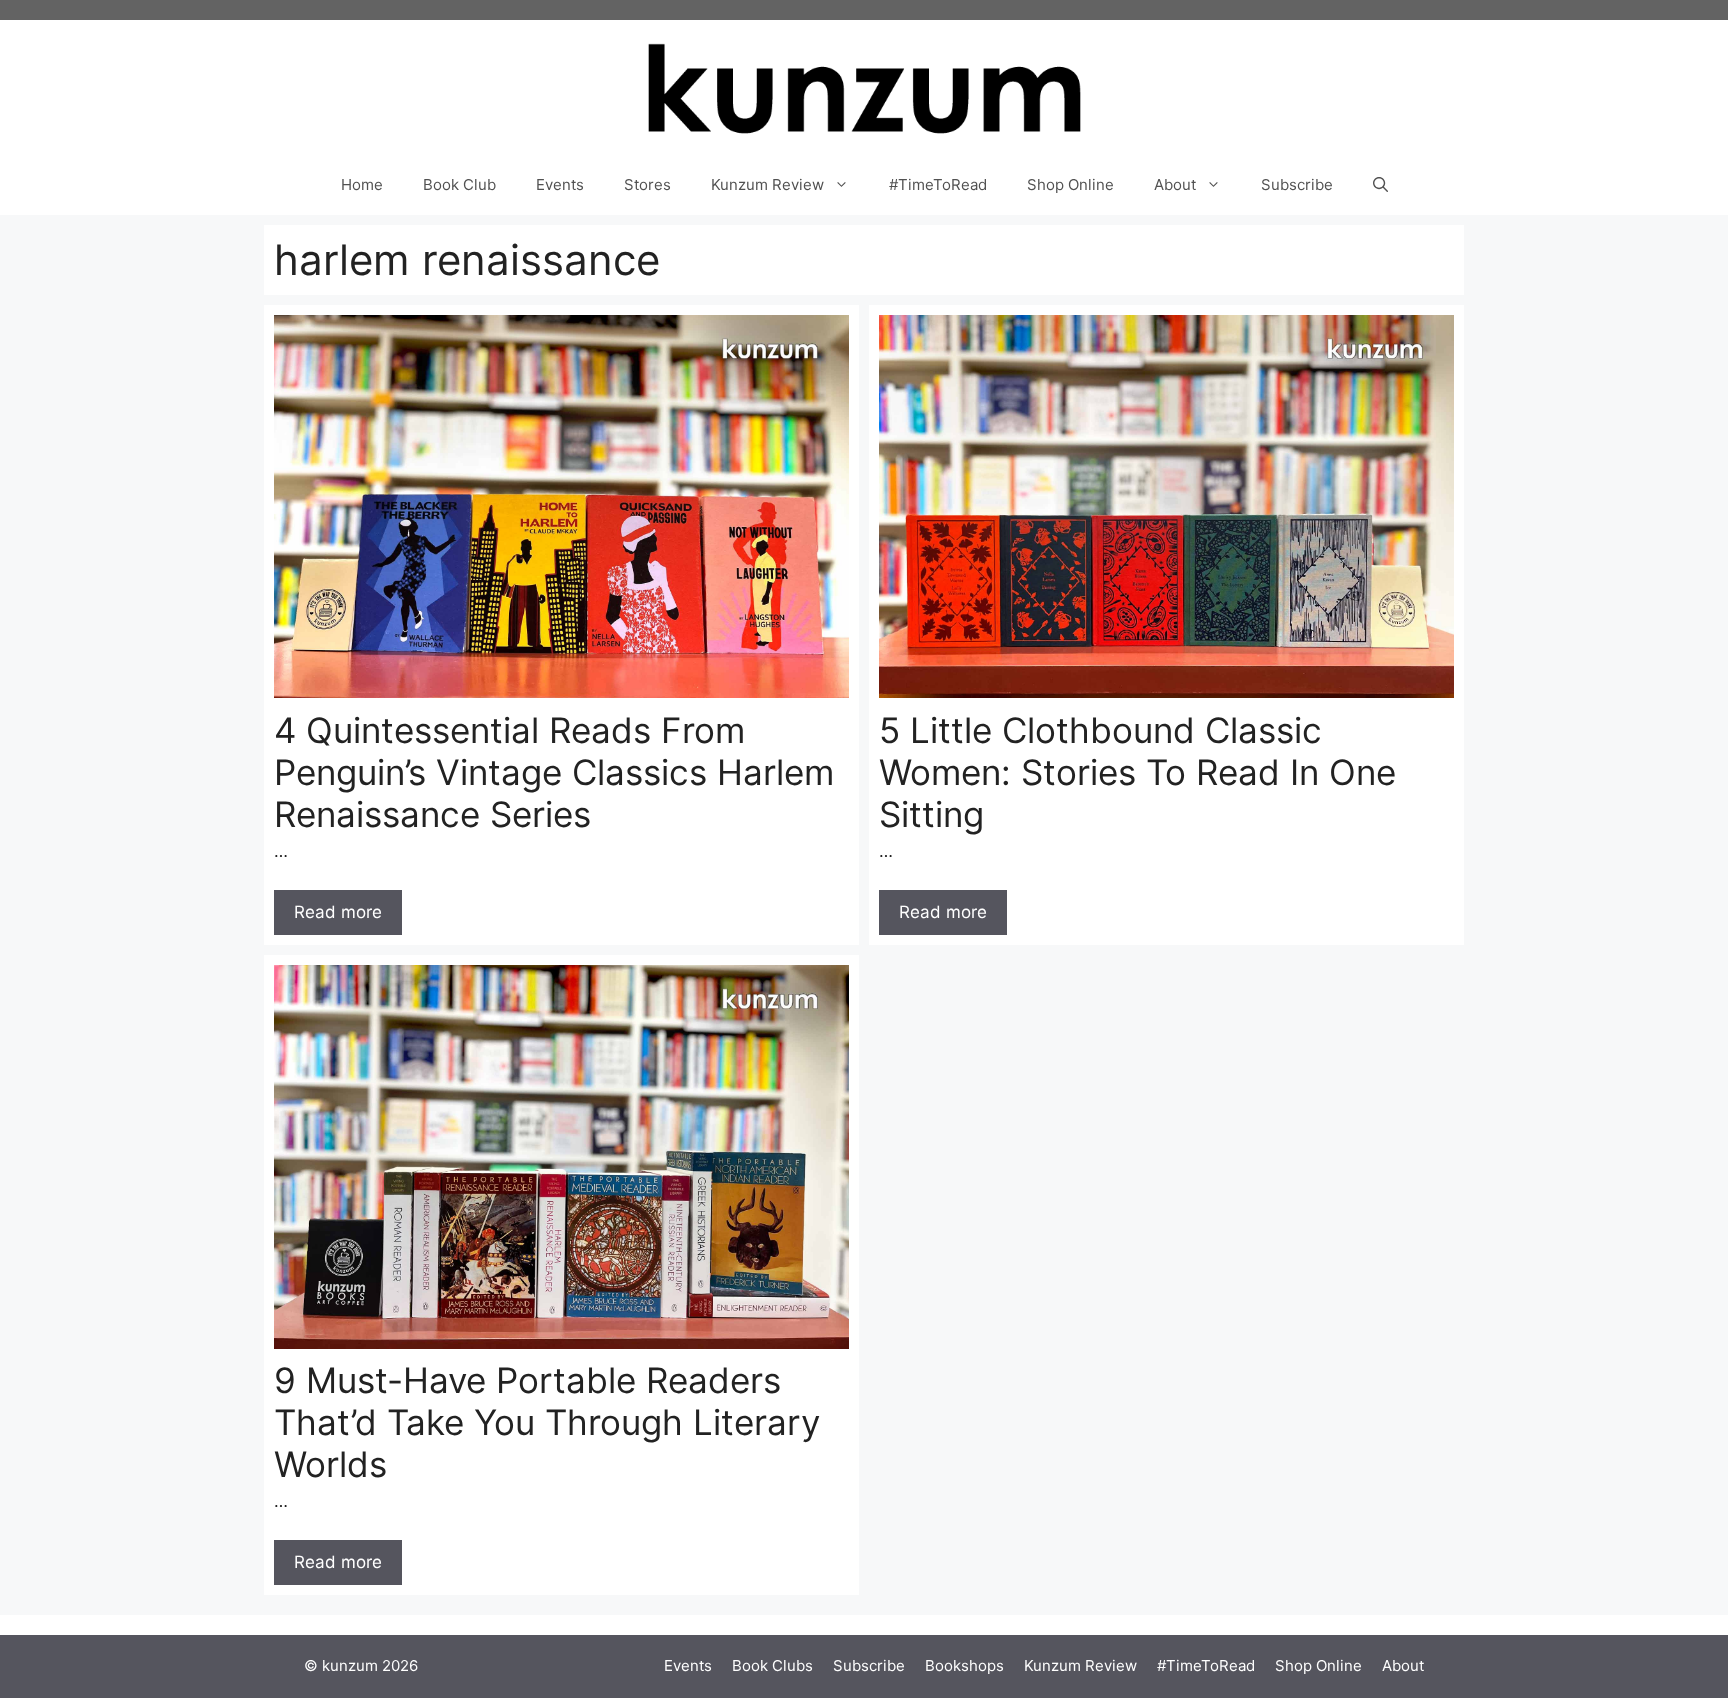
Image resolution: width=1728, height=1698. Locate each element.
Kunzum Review (767, 184)
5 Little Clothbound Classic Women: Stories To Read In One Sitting (1137, 772)
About (1175, 184)
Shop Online (1070, 184)
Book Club (459, 184)
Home (362, 184)
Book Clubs (772, 1665)
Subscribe (1297, 184)
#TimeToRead (938, 184)
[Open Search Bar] (1380, 185)
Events (560, 184)
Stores (647, 184)
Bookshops (964, 1665)
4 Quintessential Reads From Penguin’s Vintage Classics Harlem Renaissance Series (554, 772)
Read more (338, 912)
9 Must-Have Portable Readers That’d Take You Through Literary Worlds (547, 1422)
